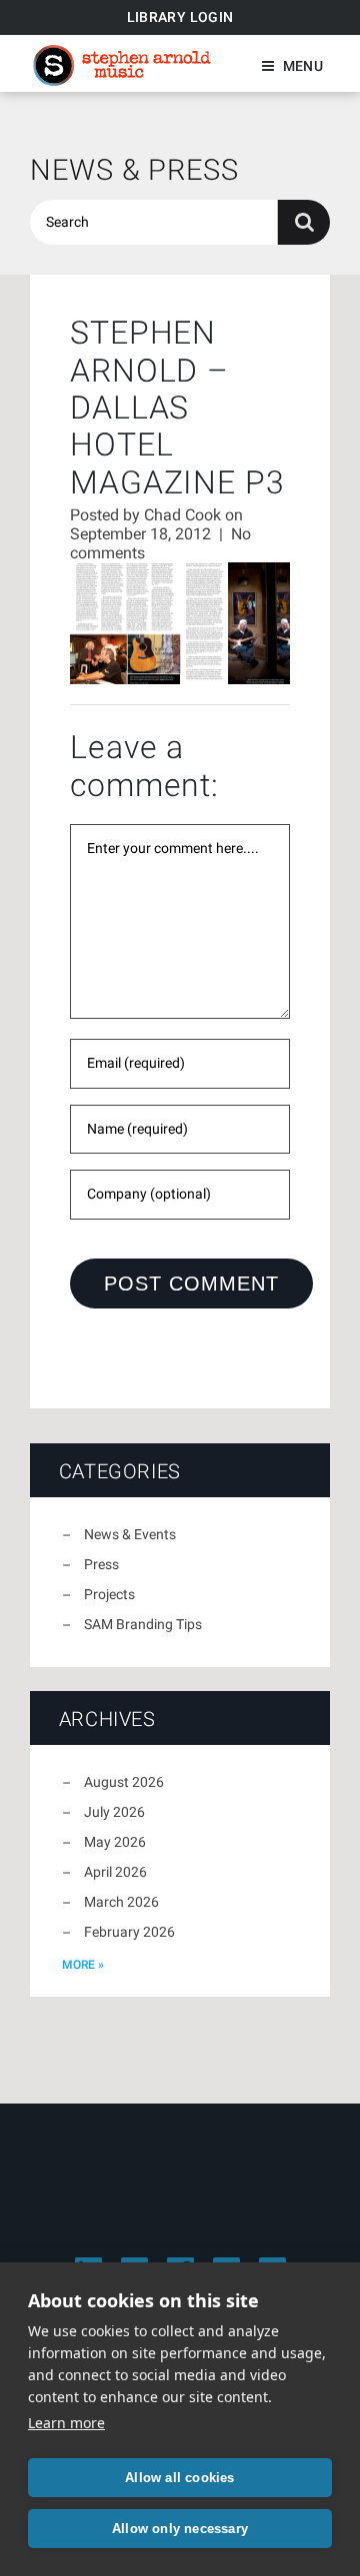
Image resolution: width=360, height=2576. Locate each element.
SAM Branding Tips (143, 1624)
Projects (109, 1594)
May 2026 (115, 1842)
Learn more (66, 2423)
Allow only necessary (180, 2529)
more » (83, 1965)
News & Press (134, 170)
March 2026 (121, 1902)
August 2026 (124, 1782)
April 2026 (115, 1872)
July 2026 (114, 1812)
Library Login (180, 17)
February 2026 (129, 1932)
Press (101, 1564)
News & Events (130, 1534)
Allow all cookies (179, 2478)
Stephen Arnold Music (122, 65)
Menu (303, 66)
